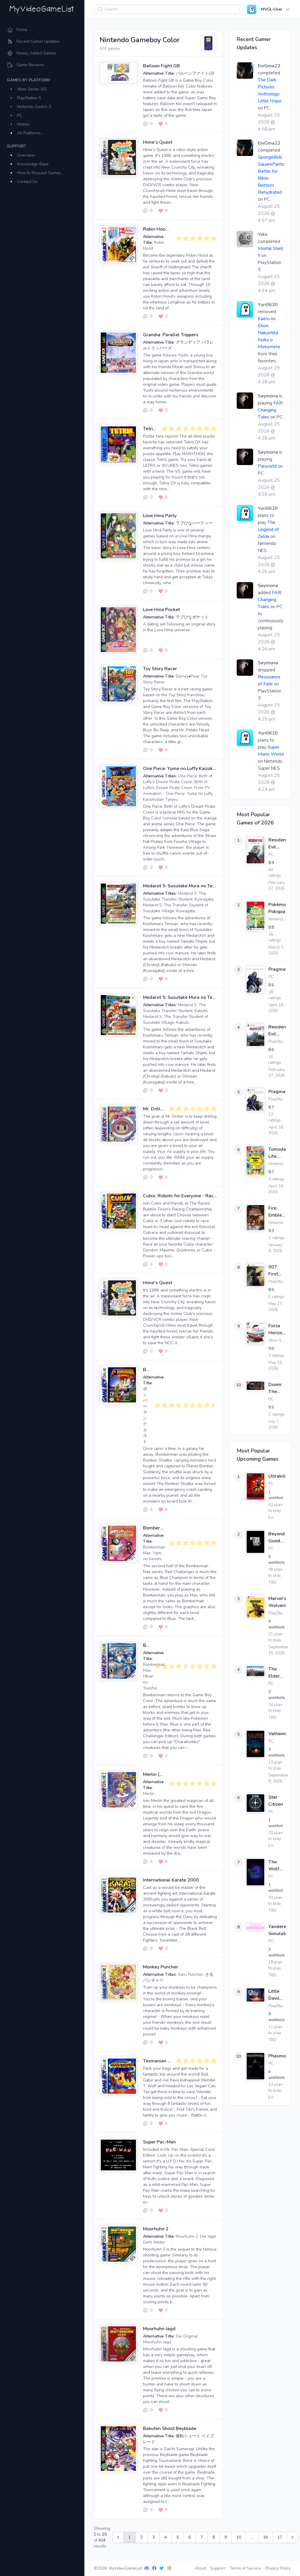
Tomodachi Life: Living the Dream (277, 1153)
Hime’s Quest (158, 142)
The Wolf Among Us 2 (276, 1866)
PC (20, 115)
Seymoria (268, 396)
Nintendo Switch (284, 1164)
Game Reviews (30, 65)
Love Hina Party (160, 516)
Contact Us (27, 182)
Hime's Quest (158, 1283)
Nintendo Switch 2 (34, 107)
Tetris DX (153, 429)
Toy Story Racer (160, 669)
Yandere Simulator (277, 1930)
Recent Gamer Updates (38, 41)
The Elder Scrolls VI (276, 1673)
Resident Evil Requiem (277, 844)
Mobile (23, 124)
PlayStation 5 (29, 98)
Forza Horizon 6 (277, 1329)
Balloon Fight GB (161, 66)
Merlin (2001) (158, 1774)
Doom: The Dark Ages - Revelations (277, 1388)
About (200, 2568)
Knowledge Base (33, 164)
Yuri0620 (268, 305)
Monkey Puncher (161, 1967)
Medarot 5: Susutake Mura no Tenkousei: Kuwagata (198, 886)
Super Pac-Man (159, 2142)
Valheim (277, 1734)
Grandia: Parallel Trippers (171, 335)
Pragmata (277, 969)
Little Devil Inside (275, 1995)
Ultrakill (277, 1476)
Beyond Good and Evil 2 (277, 1537)
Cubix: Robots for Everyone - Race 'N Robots (191, 1196)
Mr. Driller (154, 1109)
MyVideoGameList (125, 2568)
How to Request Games (39, 173)
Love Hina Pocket (161, 610)
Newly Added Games (36, 53)
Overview (26, 155)
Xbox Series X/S (32, 89)
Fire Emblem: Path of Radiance (277, 1212)
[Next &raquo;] (292, 2537)
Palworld (267, 466)
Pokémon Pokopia (277, 908)
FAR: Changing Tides (271, 410)
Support (218, 2568)
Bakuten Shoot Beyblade (170, 2428)
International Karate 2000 (171, 1880)
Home (22, 30)
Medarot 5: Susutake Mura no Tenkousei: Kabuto (195, 997)
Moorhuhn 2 (156, 2229)
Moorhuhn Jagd (159, 2329)
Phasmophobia (277, 2056)
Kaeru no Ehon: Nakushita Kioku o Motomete (269, 333)
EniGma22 (269, 66)
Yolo (262, 234)
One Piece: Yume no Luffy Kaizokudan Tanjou (191, 769)
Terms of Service (245, 2568)
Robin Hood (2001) (164, 229)
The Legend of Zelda (268, 529)
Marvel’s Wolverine (277, 1602)
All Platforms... (30, 133)
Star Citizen (276, 1801)
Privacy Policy (278, 2568)
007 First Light (274, 1271)
